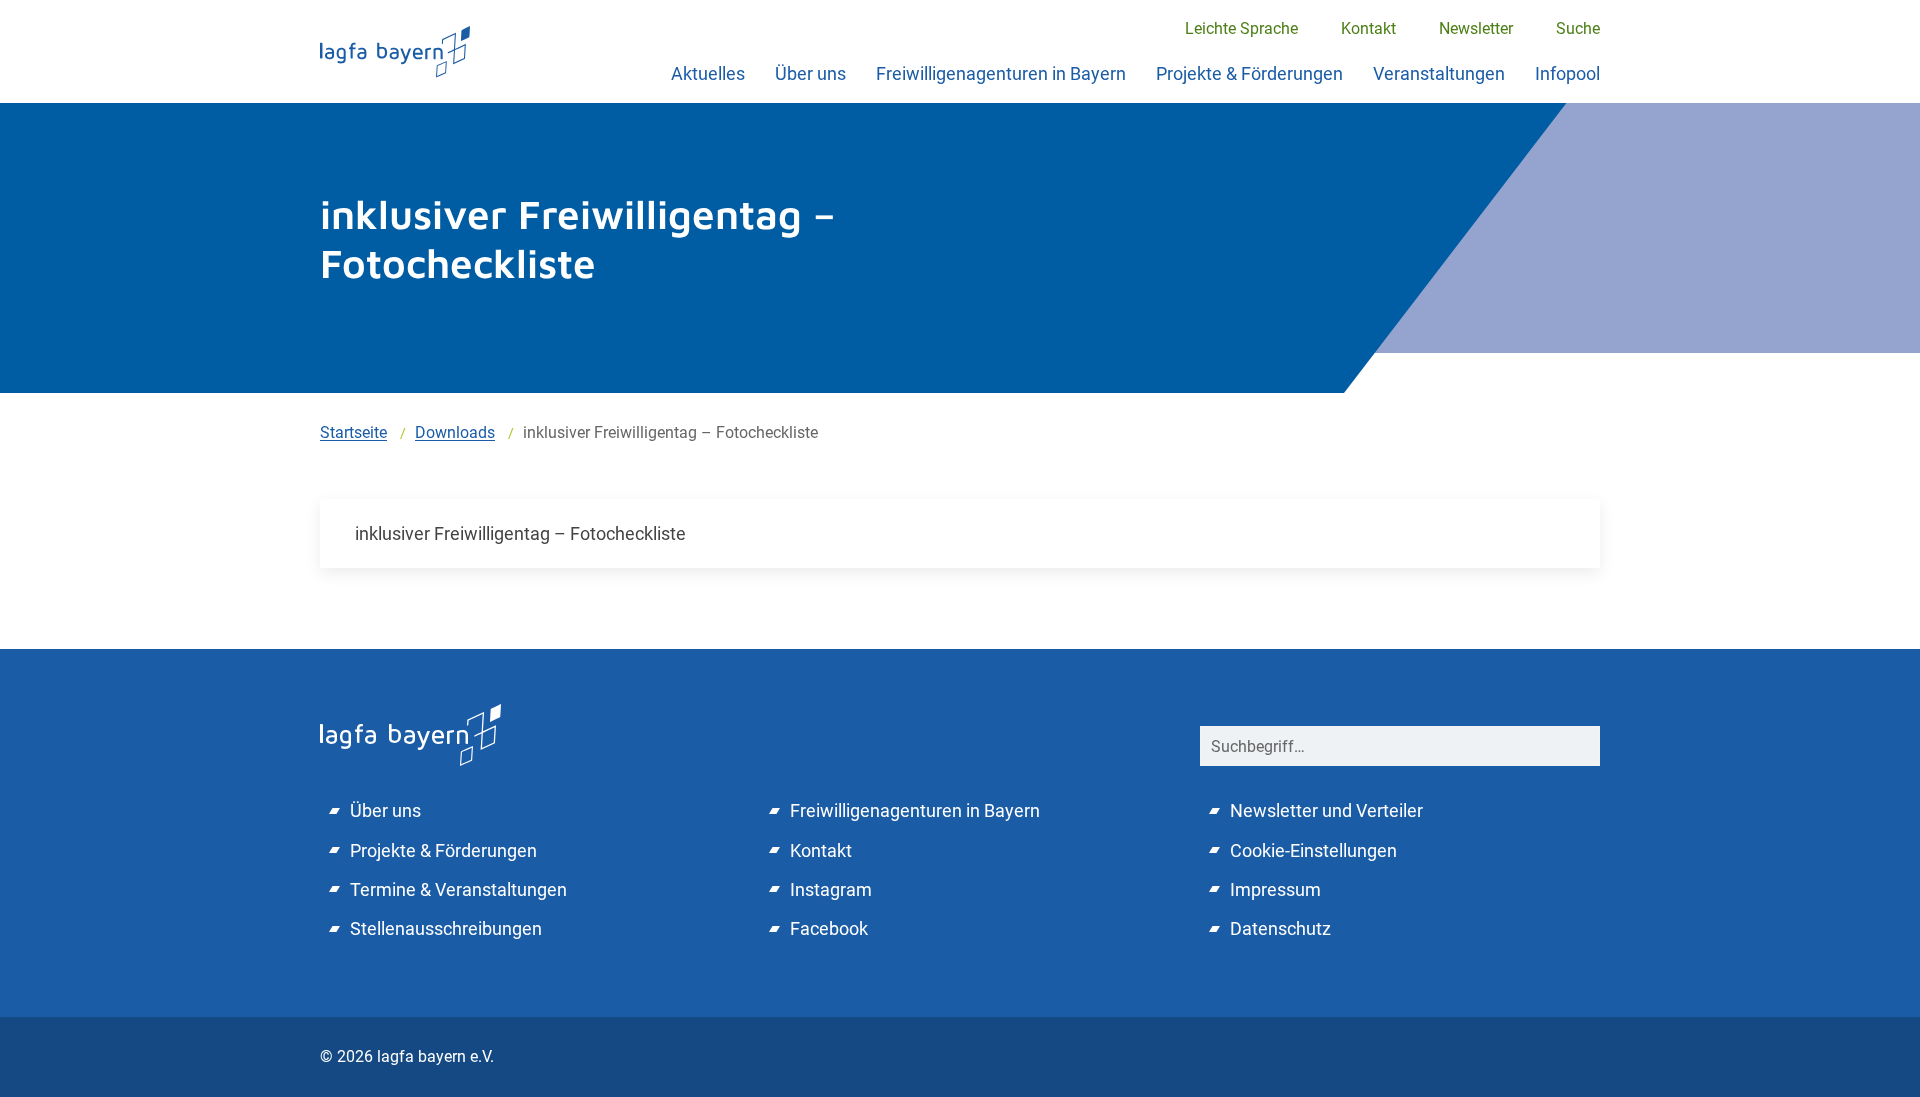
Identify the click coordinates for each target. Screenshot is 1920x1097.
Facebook (829, 928)
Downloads (455, 432)
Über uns (810, 73)
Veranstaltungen (1439, 73)
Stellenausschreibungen (446, 928)
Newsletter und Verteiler (1326, 810)
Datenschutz (1280, 928)
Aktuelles (708, 73)
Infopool (1567, 73)
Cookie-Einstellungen (1313, 850)
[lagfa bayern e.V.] (395, 51)
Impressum (1275, 889)
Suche (1578, 28)
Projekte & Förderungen (1249, 73)
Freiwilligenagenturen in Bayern (1001, 73)
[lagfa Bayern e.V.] (410, 733)
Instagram (831, 889)
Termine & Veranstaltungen (458, 889)
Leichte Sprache (1241, 28)
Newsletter (1476, 28)
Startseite (353, 432)
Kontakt (1368, 28)
